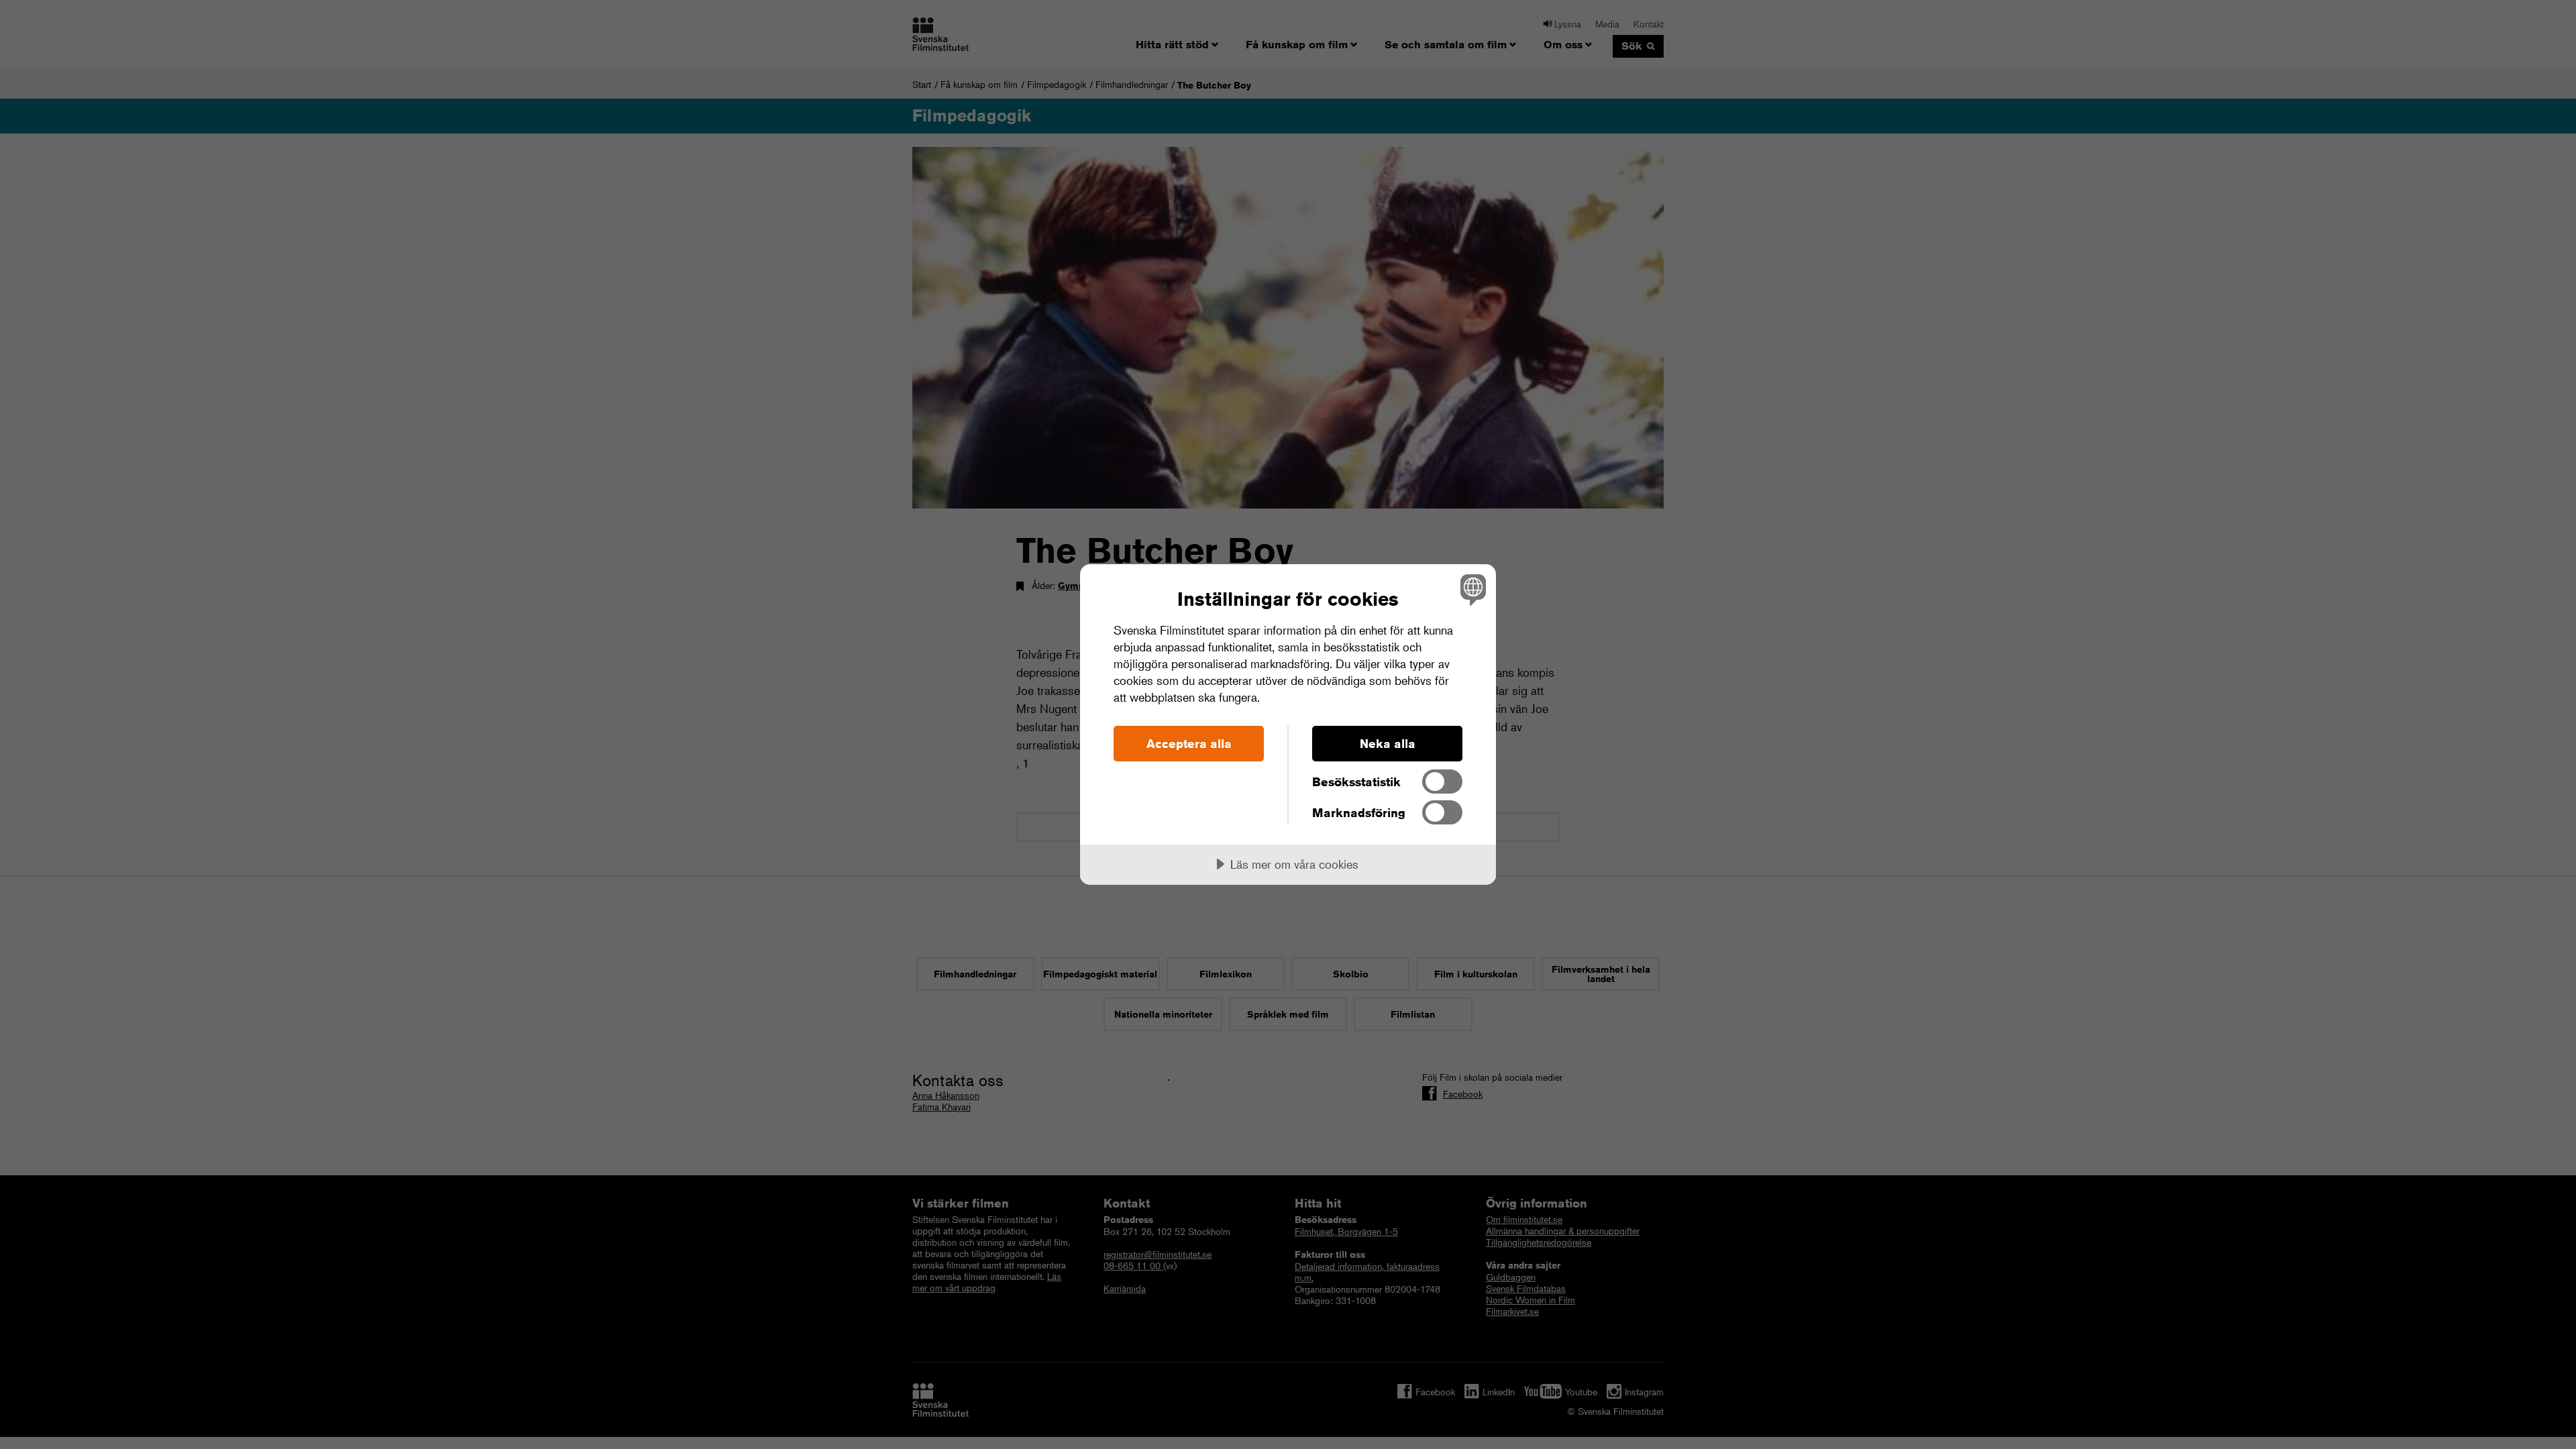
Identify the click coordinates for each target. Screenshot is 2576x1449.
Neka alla (1388, 743)
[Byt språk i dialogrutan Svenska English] (1471, 589)
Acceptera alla (1189, 743)
